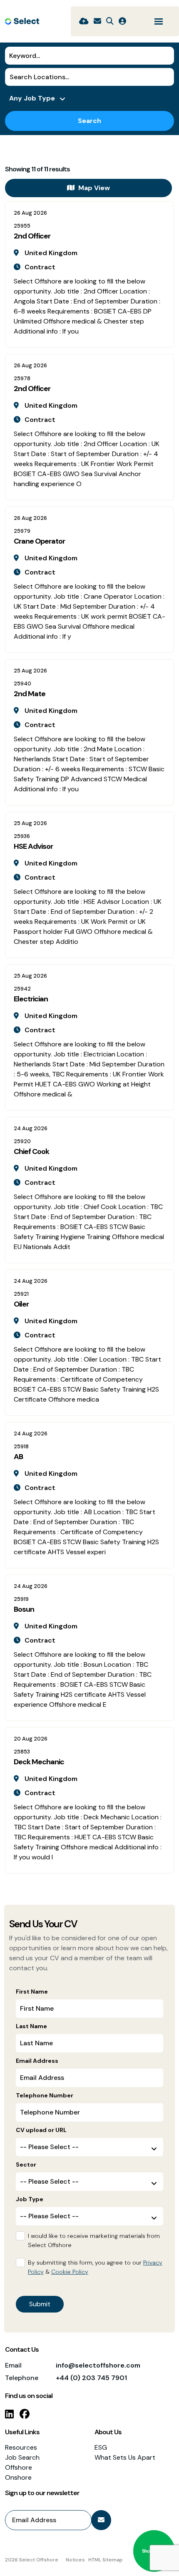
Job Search (22, 2457)
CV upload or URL (41, 2130)
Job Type (30, 2199)
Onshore (18, 2477)
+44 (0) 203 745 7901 (91, 2378)
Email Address (37, 2061)
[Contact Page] (97, 21)
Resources (21, 2447)
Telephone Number (45, 2095)
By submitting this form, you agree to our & (95, 2267)
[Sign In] (122, 21)
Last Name (31, 2026)
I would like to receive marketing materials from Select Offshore (94, 2240)
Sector (26, 2165)
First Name (32, 1992)
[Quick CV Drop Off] (84, 21)
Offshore (19, 2467)
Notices (75, 2560)
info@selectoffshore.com (98, 2365)
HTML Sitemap (106, 2560)
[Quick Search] (110, 21)
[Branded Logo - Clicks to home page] (22, 21)
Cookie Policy (70, 2272)
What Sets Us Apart (125, 2457)
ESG (101, 2447)
